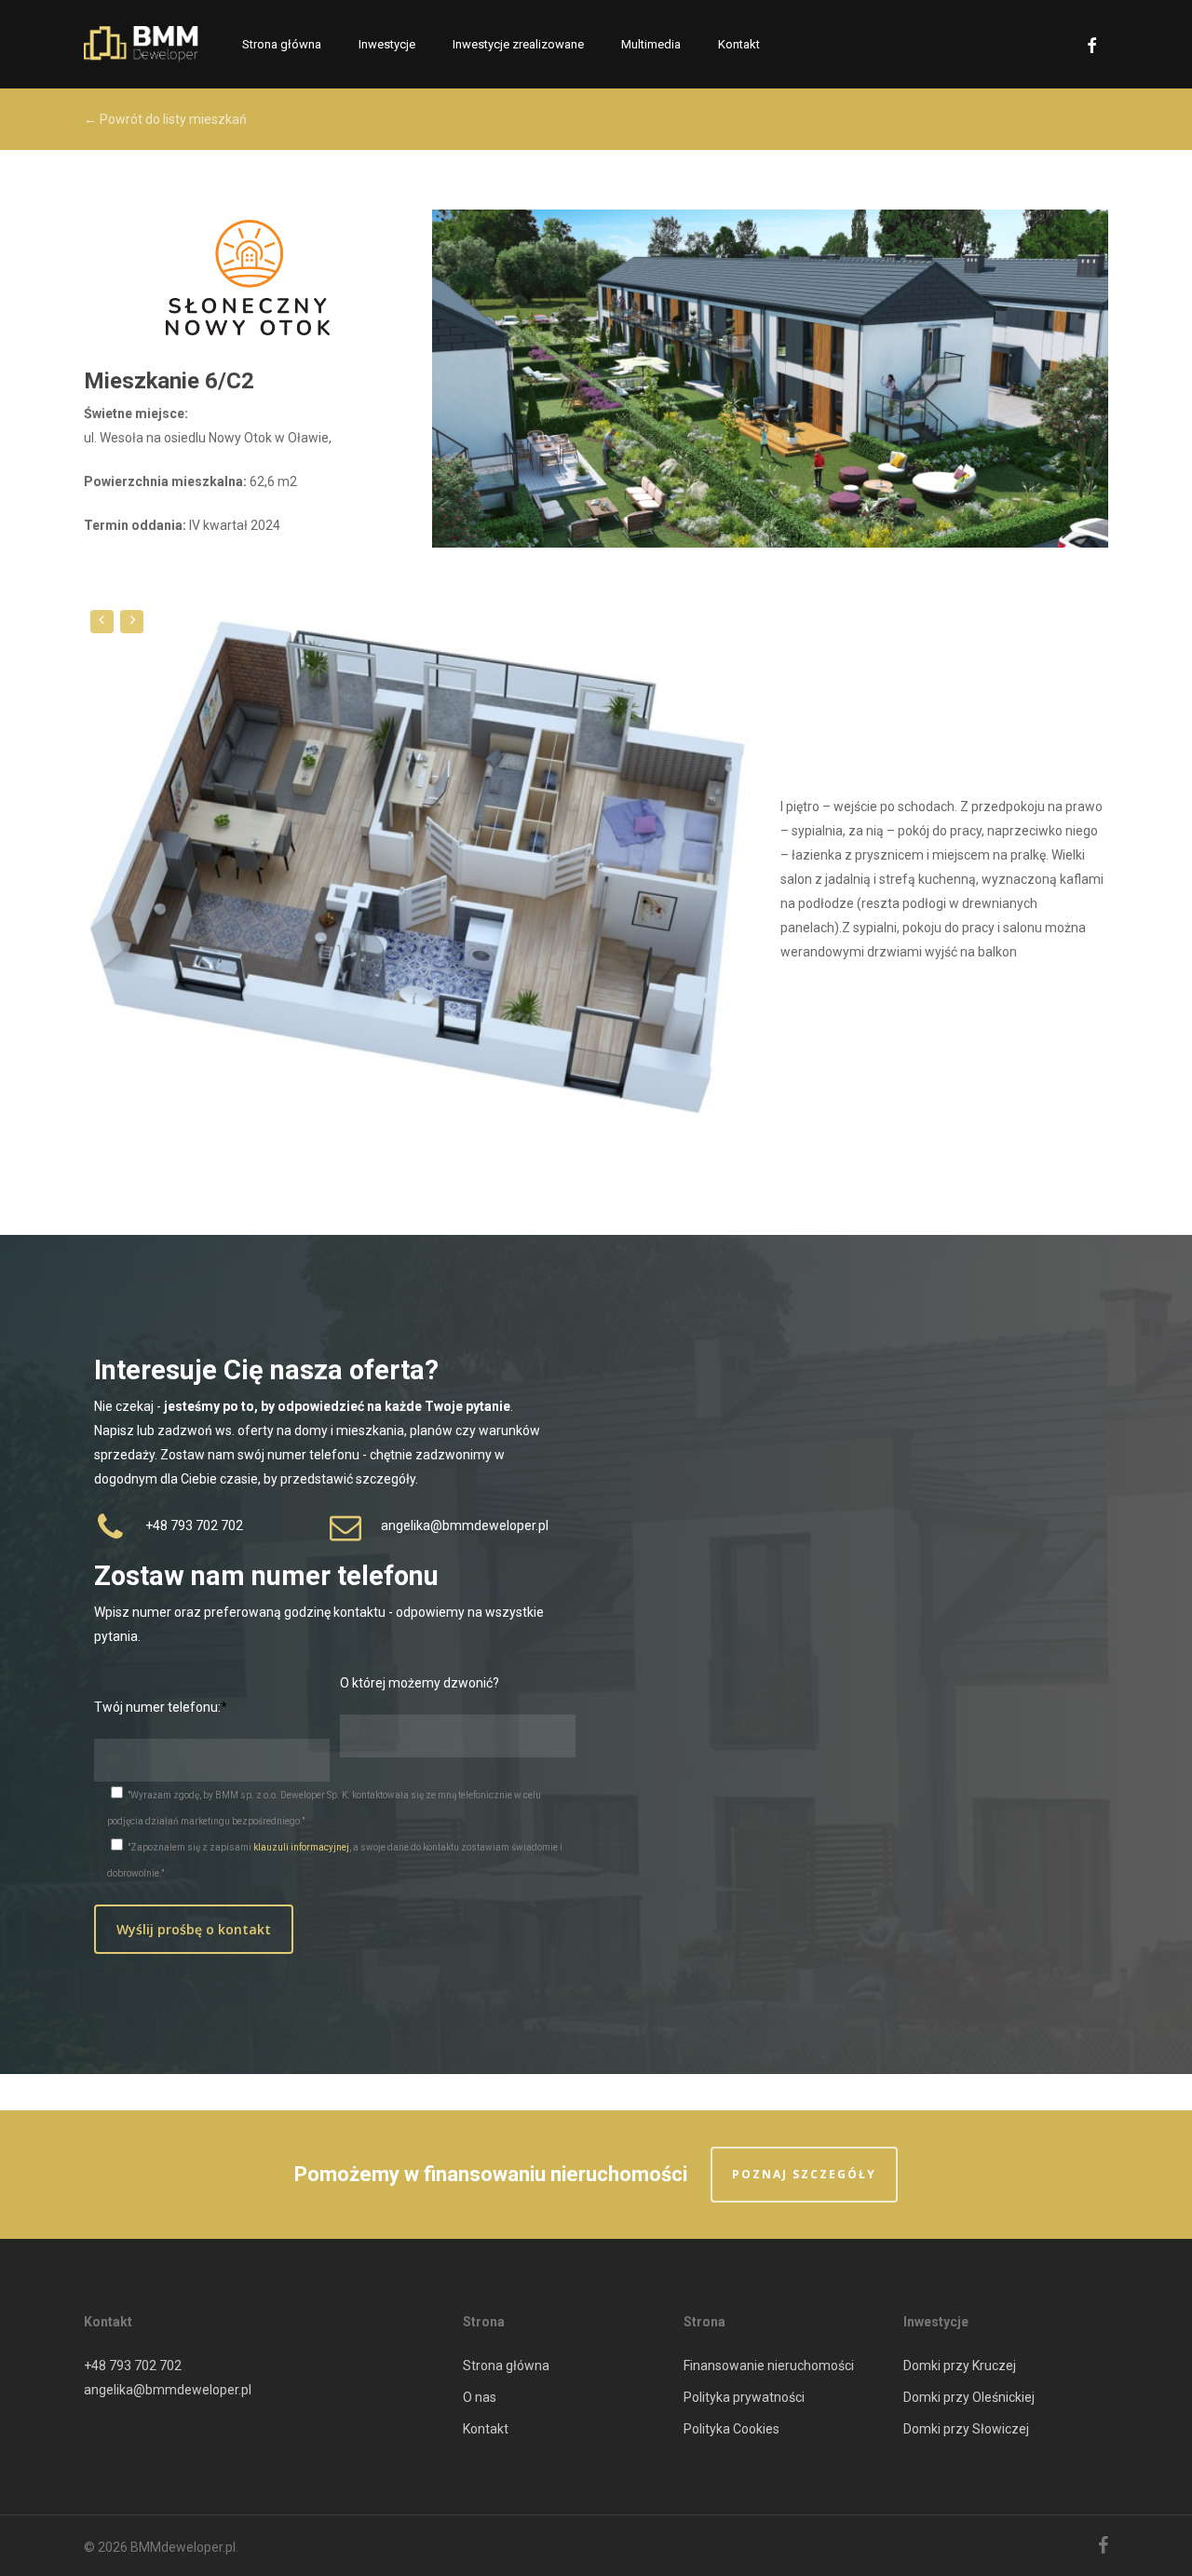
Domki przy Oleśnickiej (969, 2397)
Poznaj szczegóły (804, 2174)
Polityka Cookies (731, 2429)
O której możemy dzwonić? (420, 1683)
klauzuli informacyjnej (301, 1847)
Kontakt (486, 2429)
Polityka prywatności (744, 2397)
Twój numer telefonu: (157, 1707)
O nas (480, 2397)
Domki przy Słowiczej (966, 2429)
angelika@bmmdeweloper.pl (168, 2390)
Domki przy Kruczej (960, 2366)
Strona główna (506, 2366)
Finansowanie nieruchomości (769, 2366)
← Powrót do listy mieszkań (165, 119)
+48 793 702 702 (133, 2366)
